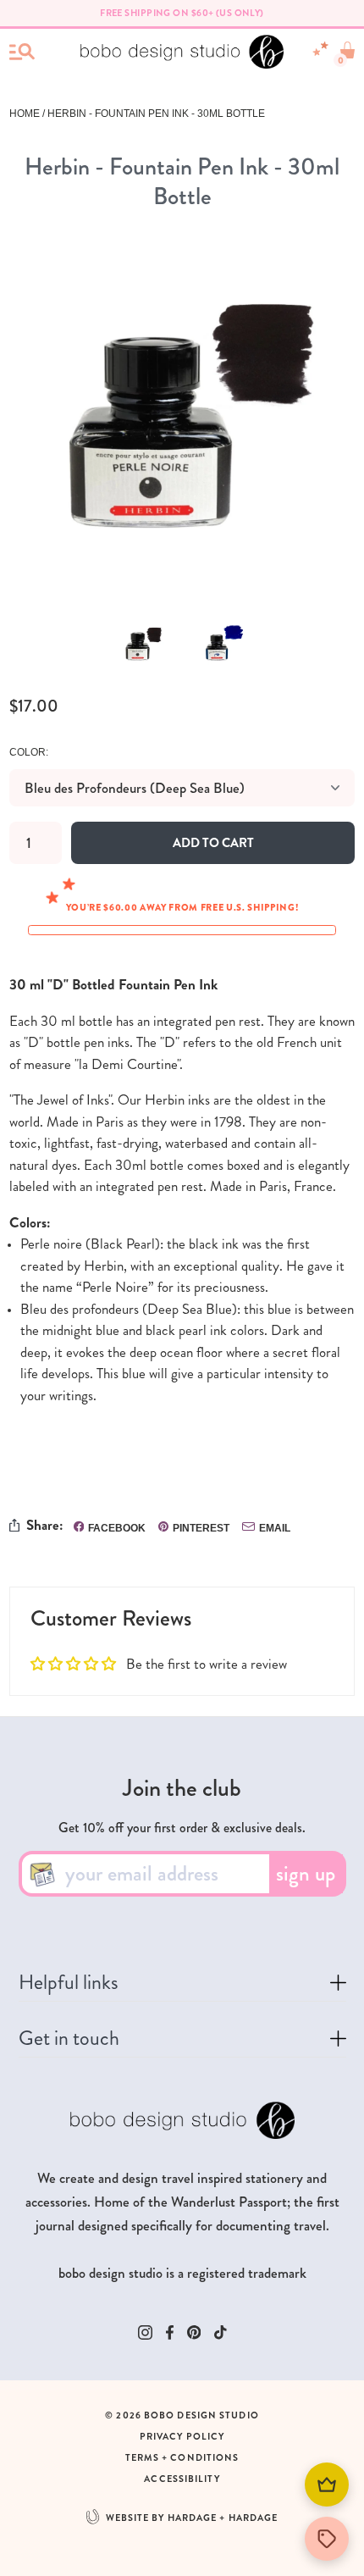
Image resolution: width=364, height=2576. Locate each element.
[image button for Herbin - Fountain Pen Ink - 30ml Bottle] (142, 643)
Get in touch (69, 2042)
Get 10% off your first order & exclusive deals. (182, 1828)
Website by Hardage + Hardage (192, 2518)
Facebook (117, 1528)
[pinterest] (194, 2332)
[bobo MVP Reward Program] (327, 2485)
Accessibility (182, 2479)
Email (275, 1528)
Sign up (306, 1874)
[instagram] (145, 2332)
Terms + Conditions (182, 2458)
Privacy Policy (182, 2437)
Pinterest (201, 1528)
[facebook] (170, 2332)
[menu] (22, 52)
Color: (29, 752)
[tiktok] (221, 2332)
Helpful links (69, 1986)
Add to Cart (213, 843)
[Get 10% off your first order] (327, 2539)
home (25, 114)
